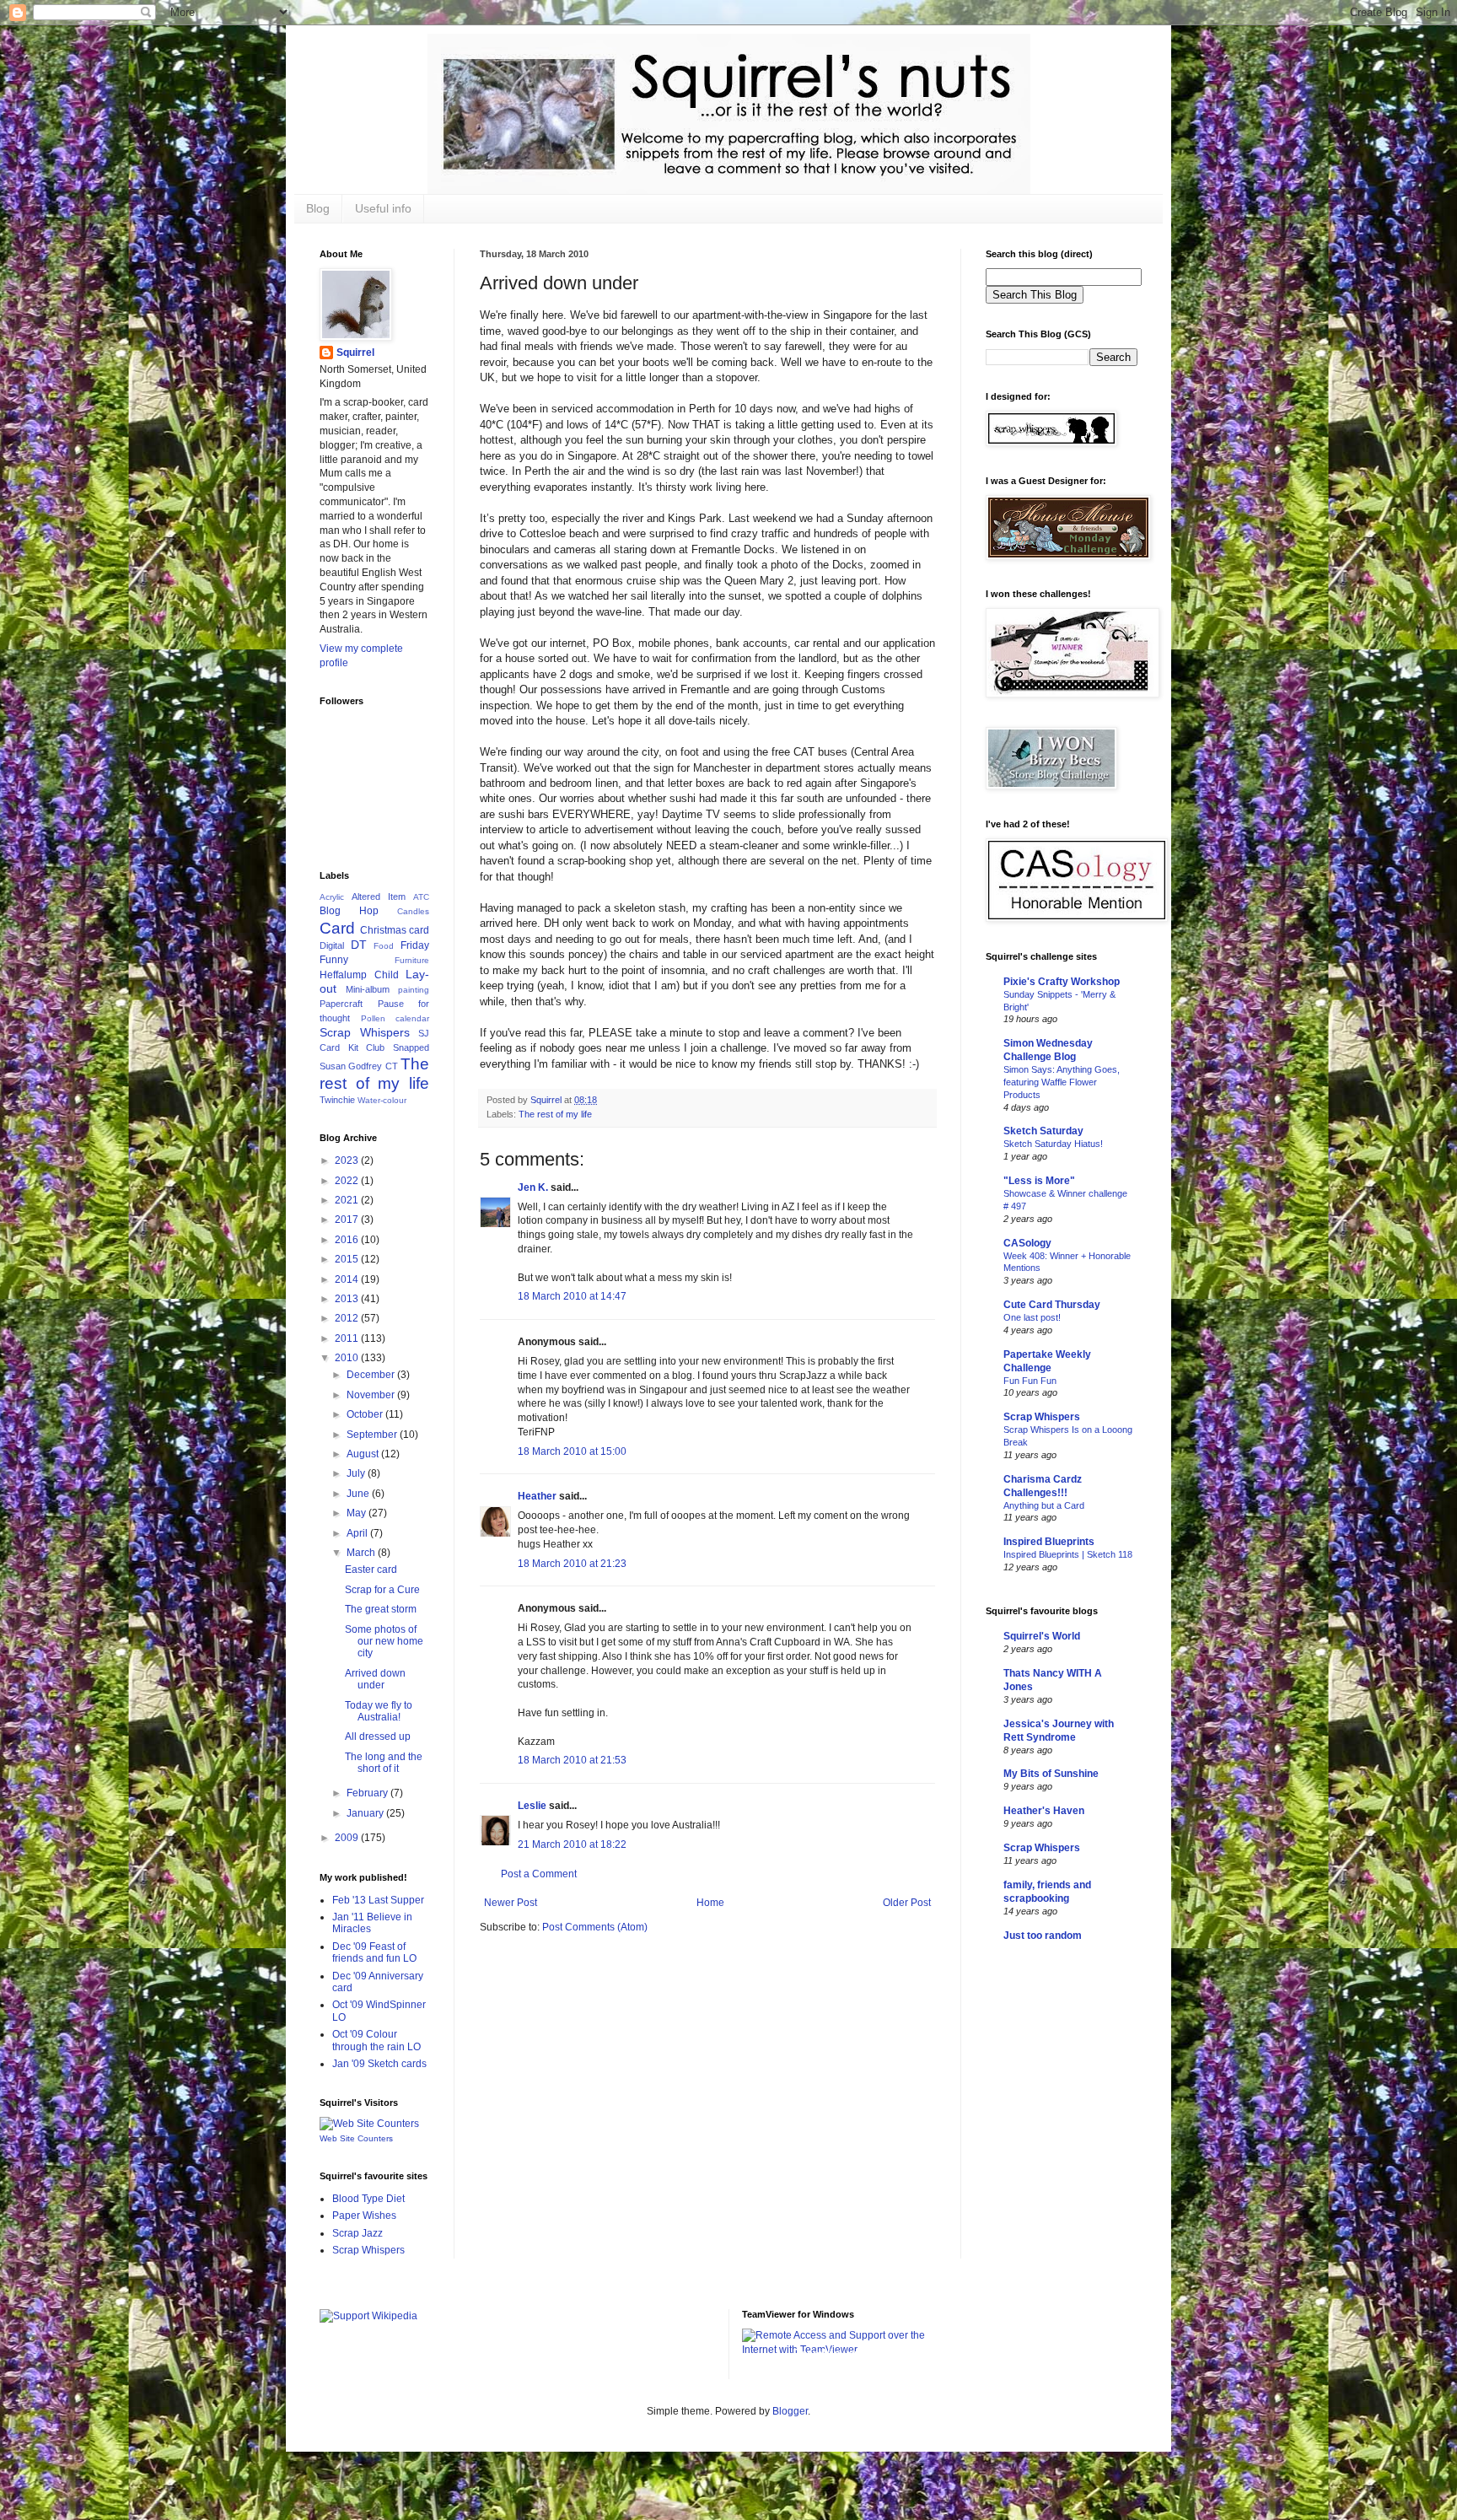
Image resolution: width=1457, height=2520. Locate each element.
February (368, 1793)
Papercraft (341, 1004)
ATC (421, 897)
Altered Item (379, 897)
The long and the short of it (384, 1763)
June (359, 1494)
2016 (348, 1240)
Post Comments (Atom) (595, 1927)
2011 (348, 1338)
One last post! (1032, 1317)
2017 (348, 1220)
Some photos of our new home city (384, 1642)
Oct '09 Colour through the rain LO (376, 2040)
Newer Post (511, 1903)
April (358, 1533)
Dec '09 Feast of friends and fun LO (374, 1952)
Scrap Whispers (365, 1032)
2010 (348, 1358)
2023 (348, 1160)
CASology (1027, 1243)
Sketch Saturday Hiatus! (1053, 1144)
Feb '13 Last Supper (378, 1900)
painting (414, 990)
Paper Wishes (364, 2216)
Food (384, 946)
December (372, 1375)
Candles (413, 911)
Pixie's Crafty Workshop (1062, 982)
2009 (348, 1838)
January (366, 1813)
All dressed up (378, 1737)
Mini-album (368, 989)
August (364, 1454)
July (357, 1473)
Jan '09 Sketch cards (379, 2064)
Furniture (412, 960)
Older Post (907, 1903)
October (366, 1414)
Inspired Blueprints (1049, 1542)
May (358, 1513)
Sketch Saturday (1043, 1131)
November (372, 1395)
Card (337, 928)
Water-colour (382, 1100)
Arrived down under (375, 1679)
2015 (348, 1259)
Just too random (1043, 1936)
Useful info (383, 208)
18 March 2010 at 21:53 (572, 1760)
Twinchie (337, 1100)
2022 (348, 1181)
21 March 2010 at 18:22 (572, 1844)
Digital (332, 945)
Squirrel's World (1042, 1636)
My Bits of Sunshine (1051, 1774)
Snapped (411, 1047)
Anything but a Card (1044, 1505)
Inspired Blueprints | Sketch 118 (1068, 1554)
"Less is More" (1039, 1181)
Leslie (532, 1806)
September (373, 1435)
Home (710, 1903)
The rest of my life (555, 1114)
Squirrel (355, 353)
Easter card (371, 1570)
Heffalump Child (359, 975)
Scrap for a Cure (382, 1590)
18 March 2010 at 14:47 (572, 1296)
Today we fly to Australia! (379, 1711)
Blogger (790, 2411)
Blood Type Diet (368, 2199)
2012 (348, 1318)
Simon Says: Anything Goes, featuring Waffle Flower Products (1062, 1082)
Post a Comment (539, 1874)
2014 (348, 1279)
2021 (348, 1200)
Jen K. (533, 1187)
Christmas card (395, 930)
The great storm (381, 1609)
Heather (537, 1496)
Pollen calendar (395, 1018)
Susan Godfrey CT (359, 1066)
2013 (348, 1299)
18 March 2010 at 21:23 (572, 1564)
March (362, 1553)
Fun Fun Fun (1030, 1381)
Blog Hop (349, 911)
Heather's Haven (1044, 1811)
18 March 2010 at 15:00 (572, 1451)
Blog (318, 208)
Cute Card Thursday (1052, 1305)
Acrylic (332, 897)
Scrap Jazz (358, 2233)
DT (359, 945)
